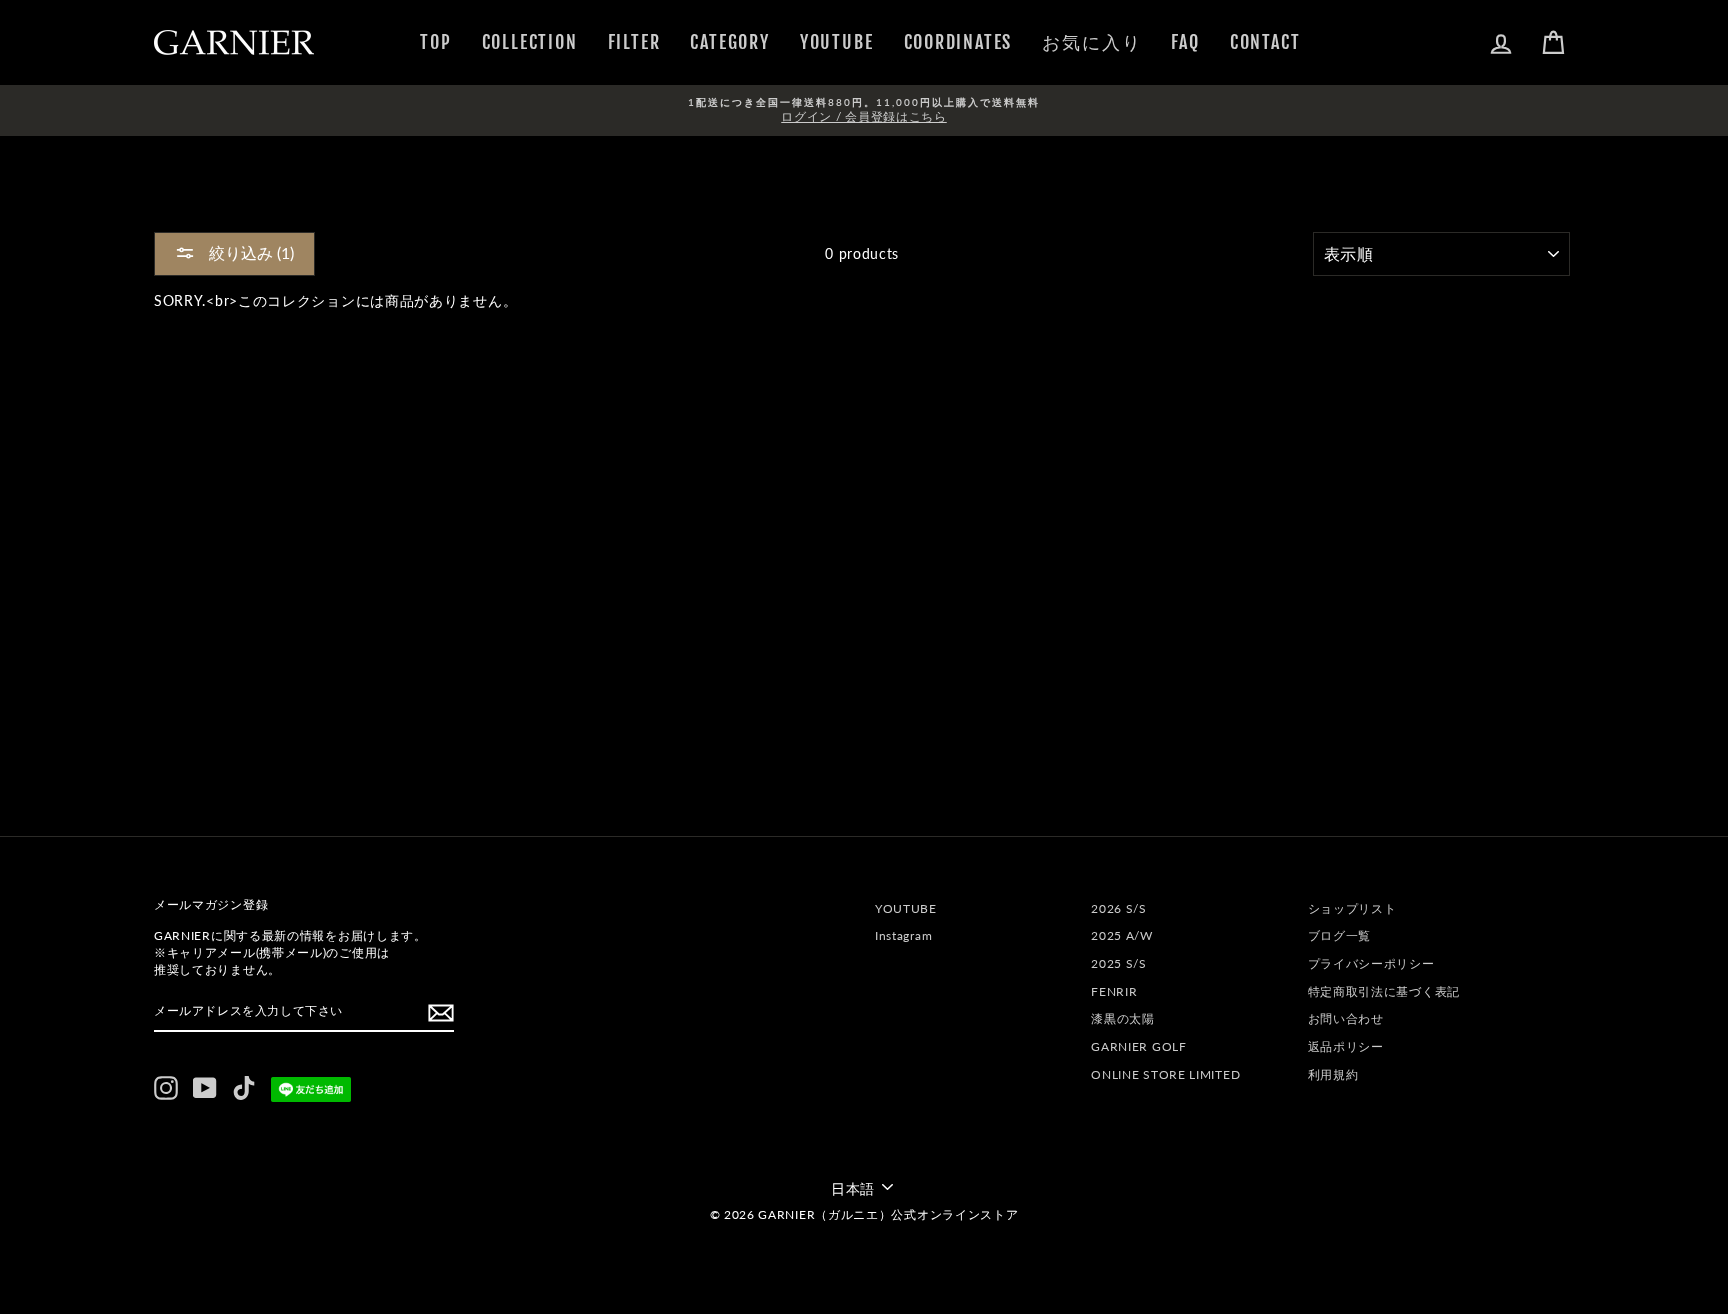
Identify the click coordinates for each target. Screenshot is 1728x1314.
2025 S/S (1119, 963)
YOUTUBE (837, 42)
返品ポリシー (1346, 1046)
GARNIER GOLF (1138, 1046)
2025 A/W (1122, 935)
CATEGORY (729, 42)
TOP (435, 42)
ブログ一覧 (1340, 935)
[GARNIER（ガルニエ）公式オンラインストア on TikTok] (244, 1088)
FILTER (634, 42)
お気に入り (1091, 42)
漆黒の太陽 (1123, 1018)
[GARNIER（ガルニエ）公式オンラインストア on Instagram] (166, 1088)
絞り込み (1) (249, 252)
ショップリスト (1352, 908)
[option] (864, 110)
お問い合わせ (1346, 1018)
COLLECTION (530, 42)
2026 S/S (1119, 908)
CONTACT (1265, 42)
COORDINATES (958, 42)
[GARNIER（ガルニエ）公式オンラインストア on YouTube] (205, 1088)
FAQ (1185, 42)
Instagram (903, 935)
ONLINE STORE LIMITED (1165, 1074)
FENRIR (1114, 991)
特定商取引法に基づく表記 (1384, 991)
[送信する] (441, 1013)
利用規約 (1333, 1074)
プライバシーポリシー (1371, 963)
